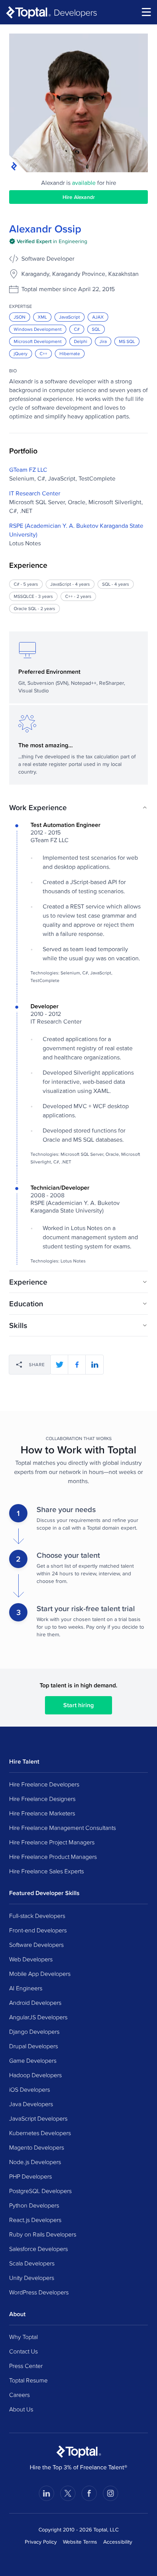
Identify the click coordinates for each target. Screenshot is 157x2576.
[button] (78, 807)
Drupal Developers (34, 2046)
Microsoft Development (38, 341)
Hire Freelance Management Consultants (62, 1828)
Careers (19, 2395)
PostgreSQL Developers (40, 2191)
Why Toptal (23, 2337)
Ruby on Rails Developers (43, 2234)
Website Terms (80, 2542)
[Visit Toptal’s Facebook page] (89, 2493)
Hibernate (70, 353)
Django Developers (34, 2031)
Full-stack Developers (37, 1916)
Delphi (81, 341)
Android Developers (35, 2002)
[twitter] (59, 1365)
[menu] (146, 12)
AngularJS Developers (38, 2017)
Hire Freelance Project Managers (52, 1842)
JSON (20, 317)
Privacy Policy (41, 2542)
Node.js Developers (35, 2162)
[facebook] (77, 1365)
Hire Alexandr (79, 197)
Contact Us (23, 2351)
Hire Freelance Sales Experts (46, 1871)
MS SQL (127, 341)
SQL (96, 329)
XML (42, 317)
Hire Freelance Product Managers (53, 1857)
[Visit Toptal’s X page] (68, 2493)
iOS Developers (30, 2089)
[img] (48, 241)
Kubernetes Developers (40, 2133)
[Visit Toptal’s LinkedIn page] (46, 2493)
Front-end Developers (38, 1930)
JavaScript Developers (38, 2118)
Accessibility (118, 2542)
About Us (21, 2409)
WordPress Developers (39, 2292)
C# (77, 329)
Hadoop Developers (35, 2075)
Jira (103, 341)
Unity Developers (32, 2278)
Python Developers (34, 2205)
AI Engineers (26, 1988)
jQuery (21, 353)
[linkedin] (95, 1365)
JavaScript (70, 317)
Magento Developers (37, 2147)
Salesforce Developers (38, 2249)
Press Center (26, 2366)
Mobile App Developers (40, 1974)
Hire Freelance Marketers (42, 1813)
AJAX (98, 317)
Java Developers (31, 2104)
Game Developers (33, 2060)
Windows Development (38, 329)
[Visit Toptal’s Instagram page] (111, 2493)
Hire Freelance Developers (44, 1784)
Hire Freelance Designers (42, 1799)
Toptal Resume (28, 2380)
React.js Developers (35, 2220)
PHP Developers (30, 2176)
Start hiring (78, 1705)
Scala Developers (32, 2263)
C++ (43, 353)
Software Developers (36, 1945)
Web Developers (31, 1959)
